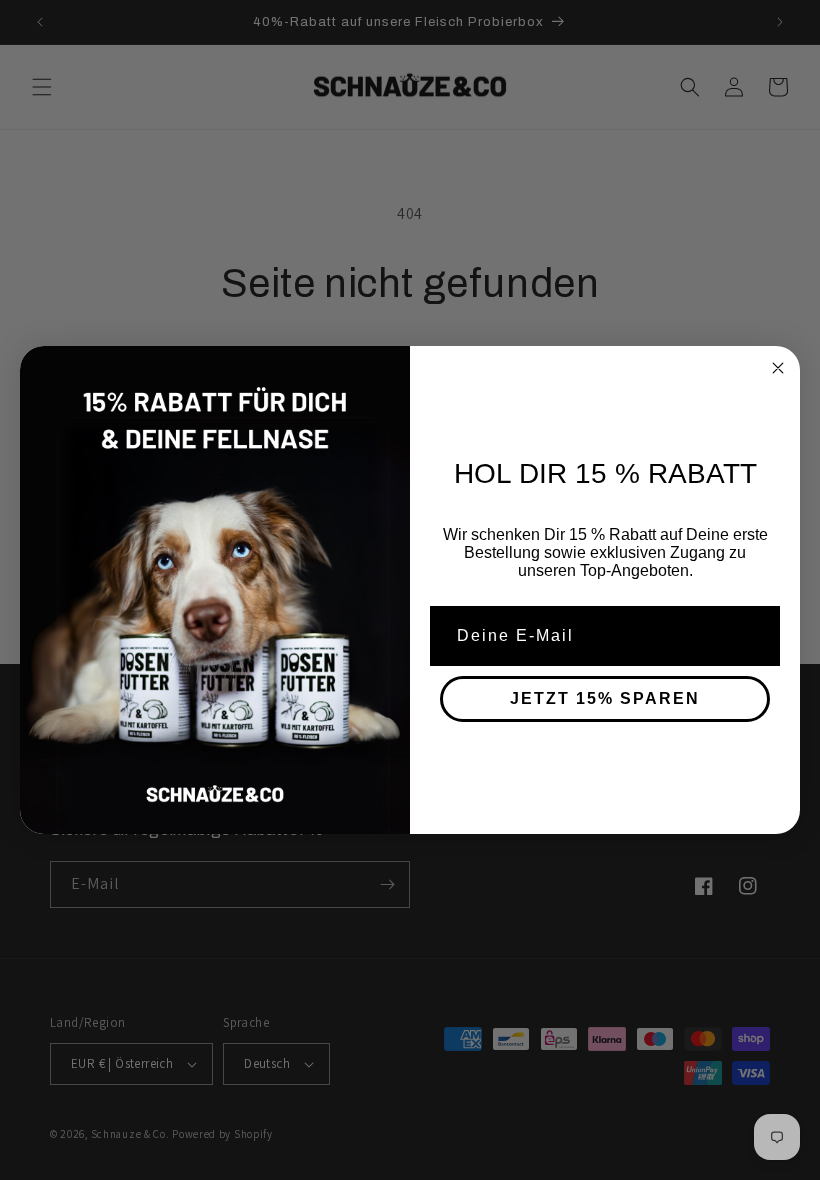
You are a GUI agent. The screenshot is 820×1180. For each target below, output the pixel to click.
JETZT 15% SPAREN (605, 698)
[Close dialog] (778, 368)
